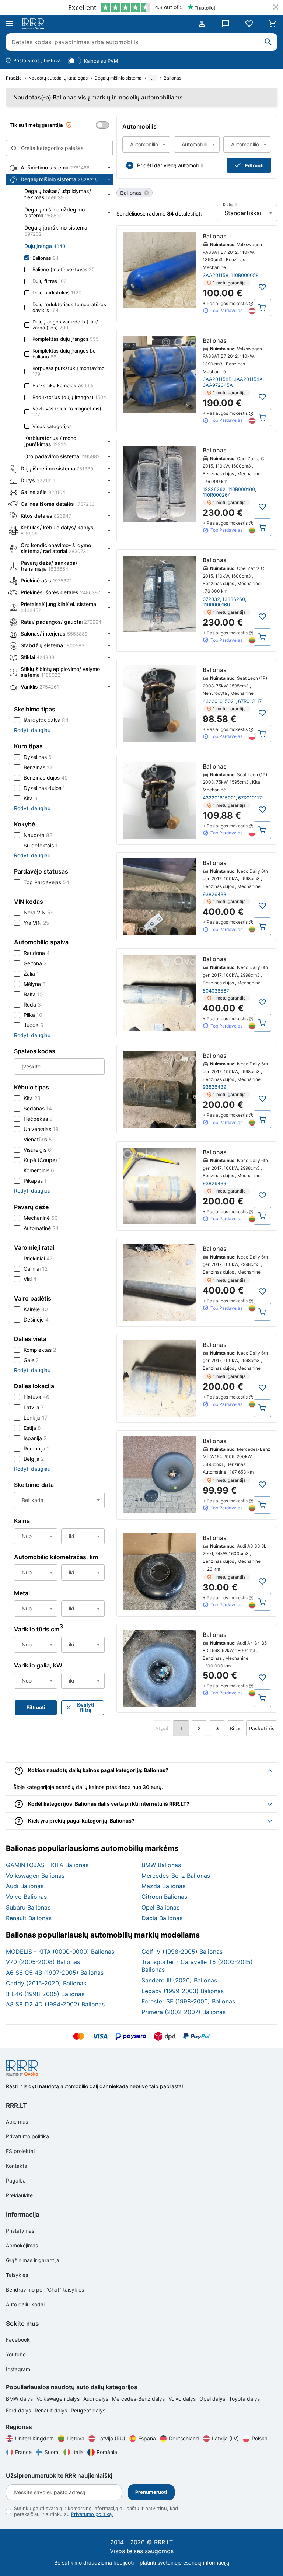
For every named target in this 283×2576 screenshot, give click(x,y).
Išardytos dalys (46, 720)
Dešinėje (36, 1319)
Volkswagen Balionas (35, 1876)
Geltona (35, 963)
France (23, 2452)
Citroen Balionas (164, 1897)
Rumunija (37, 1448)
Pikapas (35, 1181)
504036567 (216, 991)
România (107, 2452)
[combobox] (146, 144)
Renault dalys (52, 2410)
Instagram (18, 2369)
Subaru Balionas (28, 1907)
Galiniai (36, 1269)
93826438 (214, 894)
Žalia (31, 974)
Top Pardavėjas (46, 882)
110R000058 (245, 275)
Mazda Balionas (163, 1886)
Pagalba (16, 2180)
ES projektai (20, 2151)
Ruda (32, 1004)
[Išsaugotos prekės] (249, 24)
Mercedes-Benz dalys (139, 2399)
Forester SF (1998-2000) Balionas (188, 2001)
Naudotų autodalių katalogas (58, 78)
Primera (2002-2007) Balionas (184, 2012)
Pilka (33, 1015)
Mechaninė (41, 1218)
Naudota (38, 835)
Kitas (236, 1728)
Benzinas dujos (46, 778)
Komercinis (39, 1170)
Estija (32, 1428)
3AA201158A (248, 379)
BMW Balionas (161, 1865)
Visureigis (37, 1150)
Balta (33, 994)
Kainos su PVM (101, 61)
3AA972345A (218, 385)
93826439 (214, 1087)
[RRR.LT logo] (35, 24)
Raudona (37, 953)
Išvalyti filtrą (85, 1707)
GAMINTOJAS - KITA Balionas (47, 1865)
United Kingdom (34, 2438)
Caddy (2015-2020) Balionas (46, 1983)
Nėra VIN (39, 912)
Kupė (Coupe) (42, 1160)
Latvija (34, 1407)
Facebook (18, 2340)
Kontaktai (17, 2166)
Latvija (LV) (225, 2438)
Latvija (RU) (111, 2438)
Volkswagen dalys (59, 2399)
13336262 (214, 489)
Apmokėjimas (22, 2245)
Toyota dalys (244, 2399)
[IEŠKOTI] (268, 42)
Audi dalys (97, 2399)
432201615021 (219, 701)
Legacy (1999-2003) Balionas (183, 1991)
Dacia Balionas (162, 1918)
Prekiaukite (19, 2195)
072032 (211, 599)
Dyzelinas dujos (44, 788)
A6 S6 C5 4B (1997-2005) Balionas (55, 1973)
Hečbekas (38, 1119)
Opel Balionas (160, 1907)
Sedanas (38, 1108)
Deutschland (184, 2438)
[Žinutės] (226, 24)
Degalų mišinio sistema (118, 78)
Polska (260, 2438)
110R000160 (241, 489)
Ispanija (35, 1438)
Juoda (34, 1025)
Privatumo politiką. (92, 2514)
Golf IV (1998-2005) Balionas (182, 1952)
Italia (78, 2452)
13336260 (234, 599)
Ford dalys (19, 2410)
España (147, 2438)
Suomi (52, 2452)
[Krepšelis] (273, 24)
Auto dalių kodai (25, 2304)
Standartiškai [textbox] (243, 213)
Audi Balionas (25, 1886)
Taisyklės (17, 2275)
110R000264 (217, 495)
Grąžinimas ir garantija (33, 2260)
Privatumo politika (27, 2136)
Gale (31, 1360)
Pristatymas (20, 2231)
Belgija (34, 1459)
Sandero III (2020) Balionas (179, 1980)
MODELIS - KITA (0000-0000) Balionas (60, 1952)
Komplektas (40, 1350)
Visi (30, 1279)
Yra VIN (36, 923)
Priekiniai (38, 1258)
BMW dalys (20, 2399)
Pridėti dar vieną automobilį (170, 165)
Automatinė (41, 1228)
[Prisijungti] (202, 24)
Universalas (41, 1129)
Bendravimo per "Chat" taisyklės (45, 2290)
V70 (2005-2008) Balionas (43, 1962)
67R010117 (250, 701)
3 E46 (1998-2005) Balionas (45, 1994)
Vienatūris (38, 1139)
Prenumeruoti (151, 2492)
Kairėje (36, 1309)
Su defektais (41, 845)
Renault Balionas (29, 1918)
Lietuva (36, 1397)
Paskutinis (262, 1728)
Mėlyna (35, 984)
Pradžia (14, 78)
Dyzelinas (38, 757)
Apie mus (17, 2122)
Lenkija (36, 1417)
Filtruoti (254, 165)
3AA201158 (216, 275)
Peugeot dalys (88, 2410)
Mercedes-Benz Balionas (176, 1876)
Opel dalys (213, 2399)
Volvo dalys (183, 2399)
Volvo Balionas (26, 1897)
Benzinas (38, 767)
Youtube (16, 2354)
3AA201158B (217, 379)
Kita (31, 798)
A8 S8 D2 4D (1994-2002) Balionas (55, 2004)
